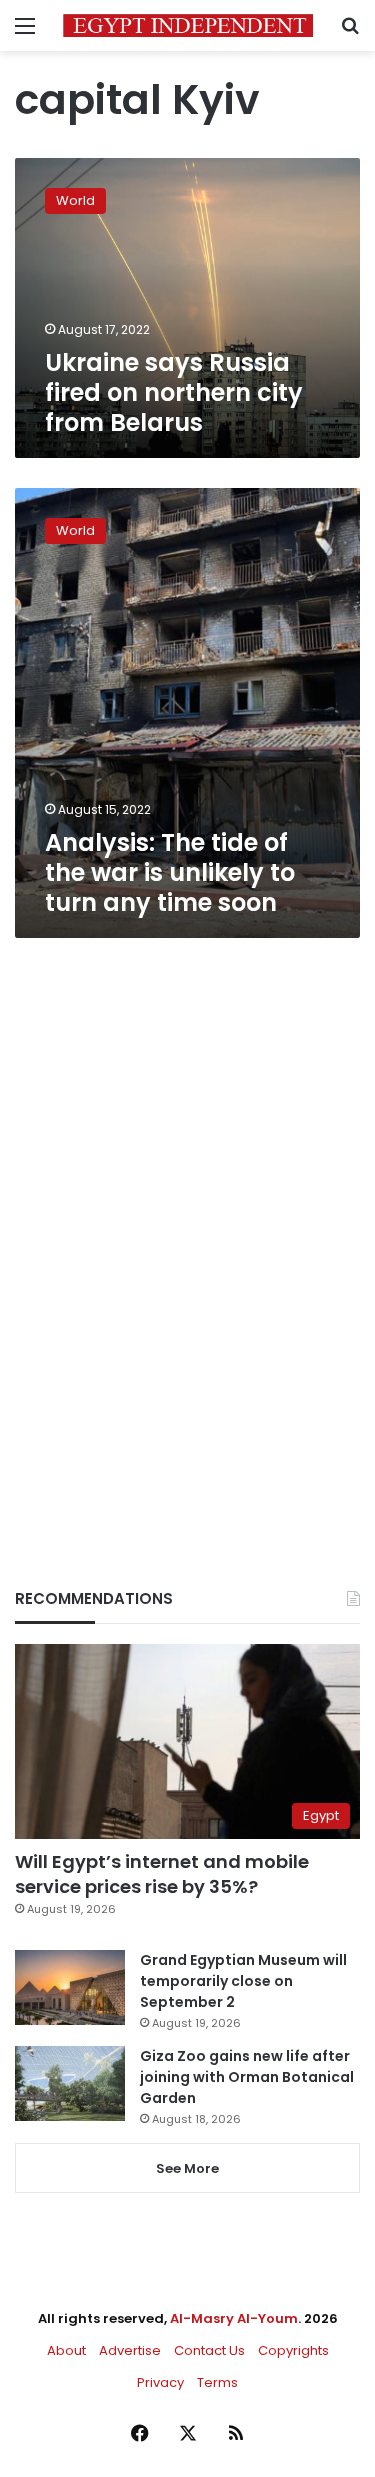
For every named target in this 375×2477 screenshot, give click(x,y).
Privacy (160, 2382)
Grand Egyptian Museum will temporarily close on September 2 (243, 1981)
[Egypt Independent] (188, 25)
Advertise (130, 2350)
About (66, 2350)
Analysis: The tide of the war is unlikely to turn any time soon (170, 872)
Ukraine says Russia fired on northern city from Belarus (174, 392)
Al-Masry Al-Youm (234, 2318)
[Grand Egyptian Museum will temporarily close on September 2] (70, 1987)
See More (187, 2168)
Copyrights (293, 2350)
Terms (217, 2382)
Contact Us (209, 2350)
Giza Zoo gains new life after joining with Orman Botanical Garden (247, 2077)
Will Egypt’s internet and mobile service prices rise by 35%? (162, 1874)
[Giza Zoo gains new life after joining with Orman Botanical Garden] (70, 2083)
